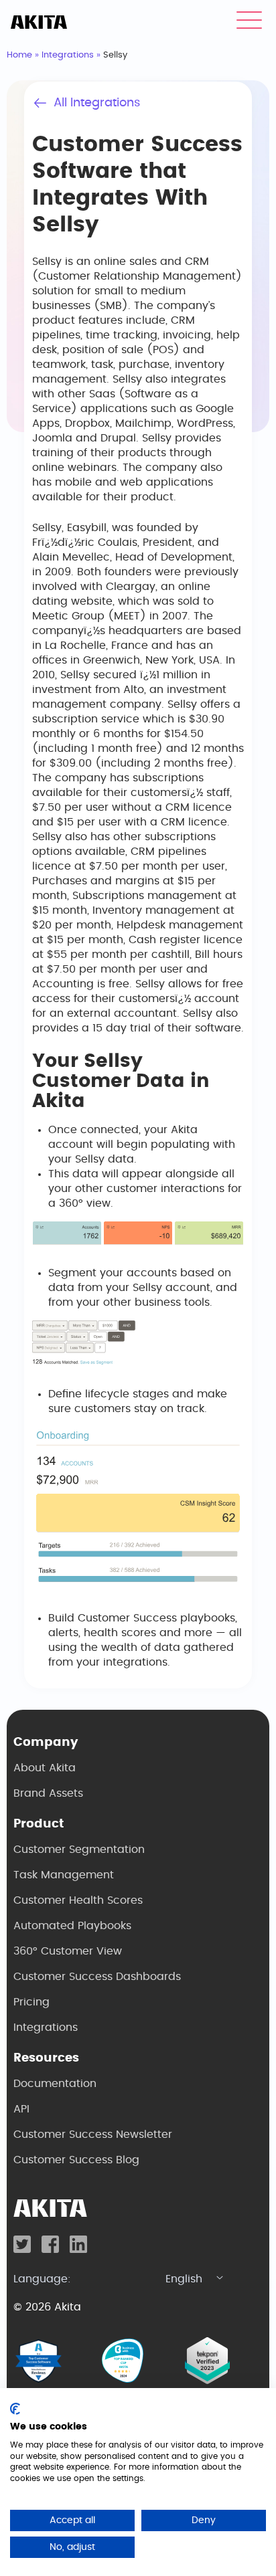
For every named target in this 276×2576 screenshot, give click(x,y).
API (21, 2109)
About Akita (45, 1768)
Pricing (31, 2002)
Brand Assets (48, 1793)
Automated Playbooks (72, 1926)
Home (19, 55)
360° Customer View (68, 1951)
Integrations (68, 55)
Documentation (55, 2084)
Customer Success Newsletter (93, 2135)
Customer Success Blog (76, 2160)
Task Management (64, 1875)
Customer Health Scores (78, 1900)
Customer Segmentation (79, 1850)
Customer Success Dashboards (97, 1977)
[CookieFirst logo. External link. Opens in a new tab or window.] (15, 2409)
